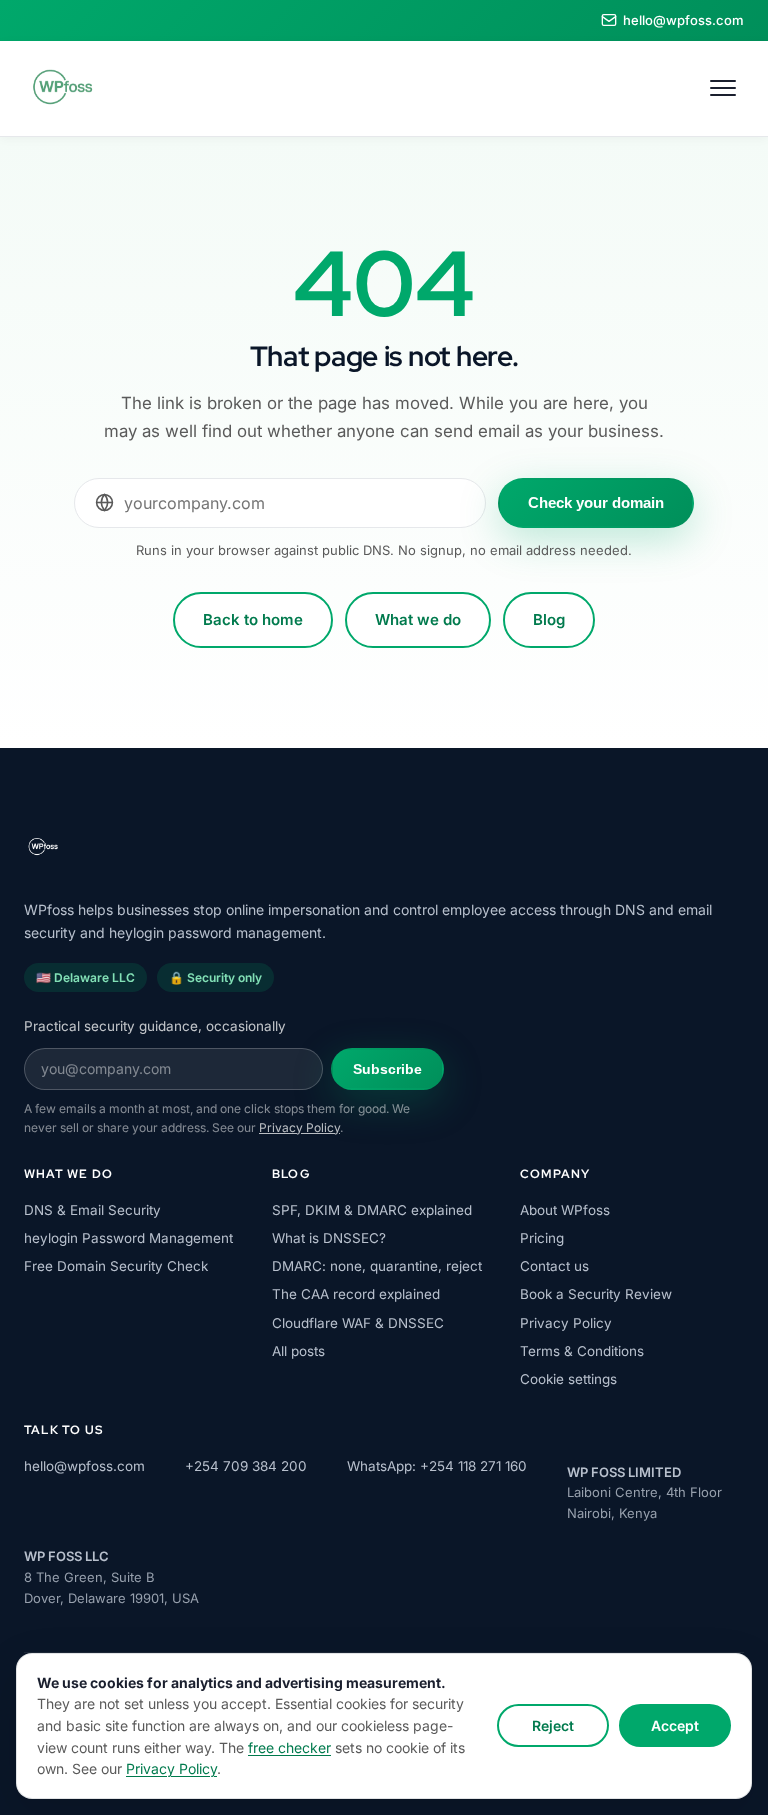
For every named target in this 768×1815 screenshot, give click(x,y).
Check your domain (596, 502)
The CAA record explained (356, 1294)
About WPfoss (565, 1210)
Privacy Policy (171, 1768)
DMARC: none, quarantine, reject (377, 1266)
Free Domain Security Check (116, 1266)
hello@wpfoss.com (84, 1466)
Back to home (253, 619)
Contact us (554, 1266)
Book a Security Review (596, 1294)
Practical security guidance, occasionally (155, 1026)
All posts (298, 1351)
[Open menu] (723, 88)
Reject (553, 1725)
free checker (289, 1747)
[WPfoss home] (60, 88)
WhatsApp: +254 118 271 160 (437, 1466)
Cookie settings (568, 1379)
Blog (549, 619)
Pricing (542, 1238)
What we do (418, 619)
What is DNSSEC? (329, 1238)
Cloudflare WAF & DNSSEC (358, 1323)
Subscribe (387, 1069)
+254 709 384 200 (246, 1466)
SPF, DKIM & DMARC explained (372, 1210)
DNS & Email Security (92, 1210)
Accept (675, 1725)
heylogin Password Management (128, 1238)
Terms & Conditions (582, 1351)
